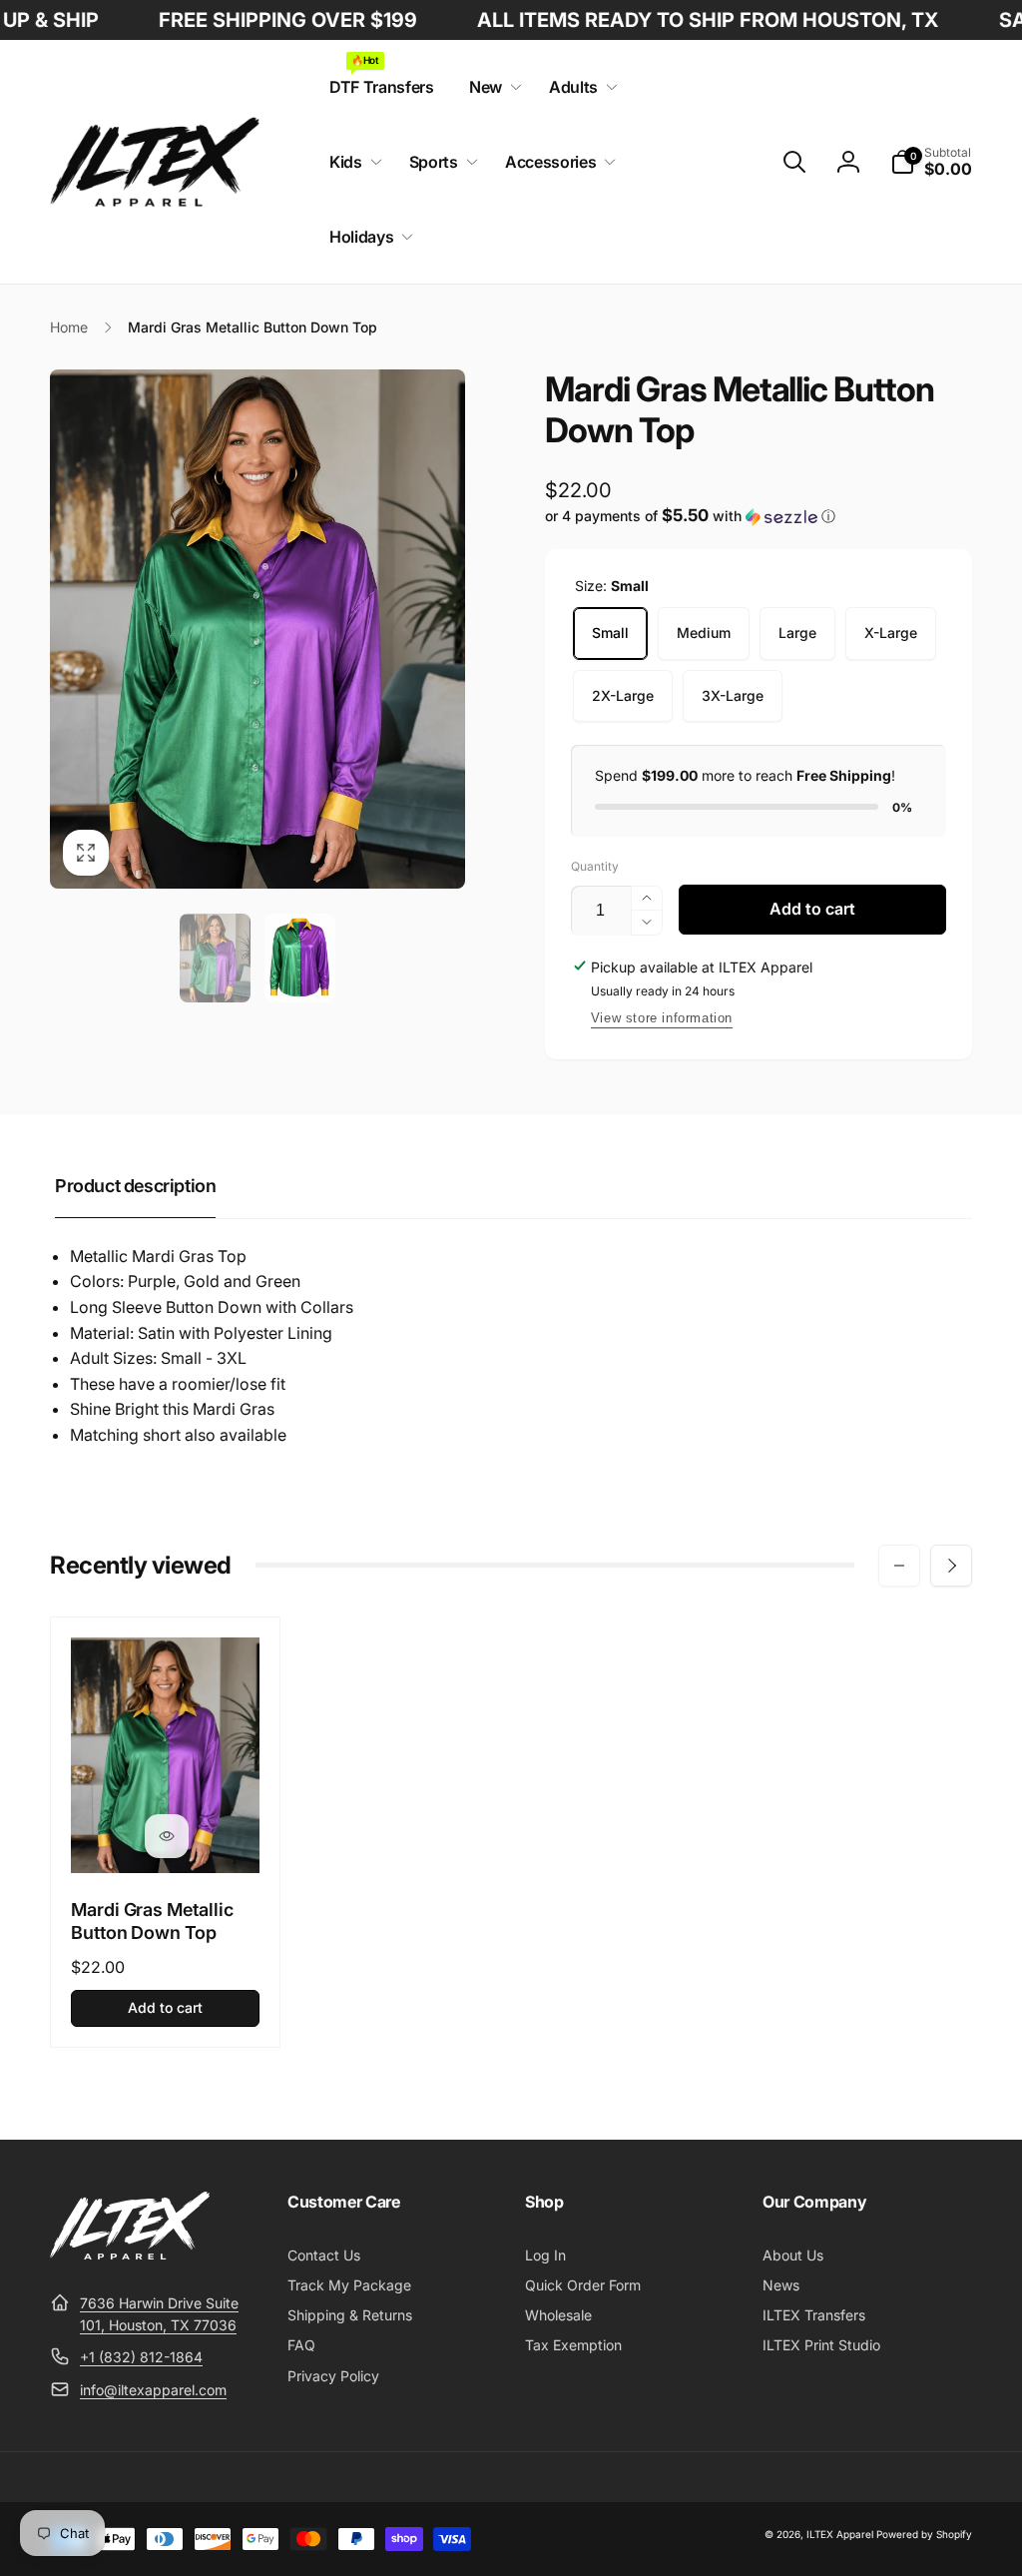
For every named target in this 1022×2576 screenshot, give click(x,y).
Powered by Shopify (924, 2534)
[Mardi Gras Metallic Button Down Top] (167, 1836)
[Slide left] (899, 1566)
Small (610, 633)
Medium (704, 633)
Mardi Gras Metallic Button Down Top (152, 1921)
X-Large (891, 633)
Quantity (595, 866)
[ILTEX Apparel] (130, 2254)
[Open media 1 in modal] (257, 629)
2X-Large (623, 695)
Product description (135, 1186)
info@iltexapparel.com (153, 2390)
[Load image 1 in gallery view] (215, 958)
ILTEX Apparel (840, 2534)
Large (797, 633)
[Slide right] (951, 1566)
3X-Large (733, 695)
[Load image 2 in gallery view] (300, 958)
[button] (492, 87)
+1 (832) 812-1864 (141, 2357)
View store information (662, 1018)
